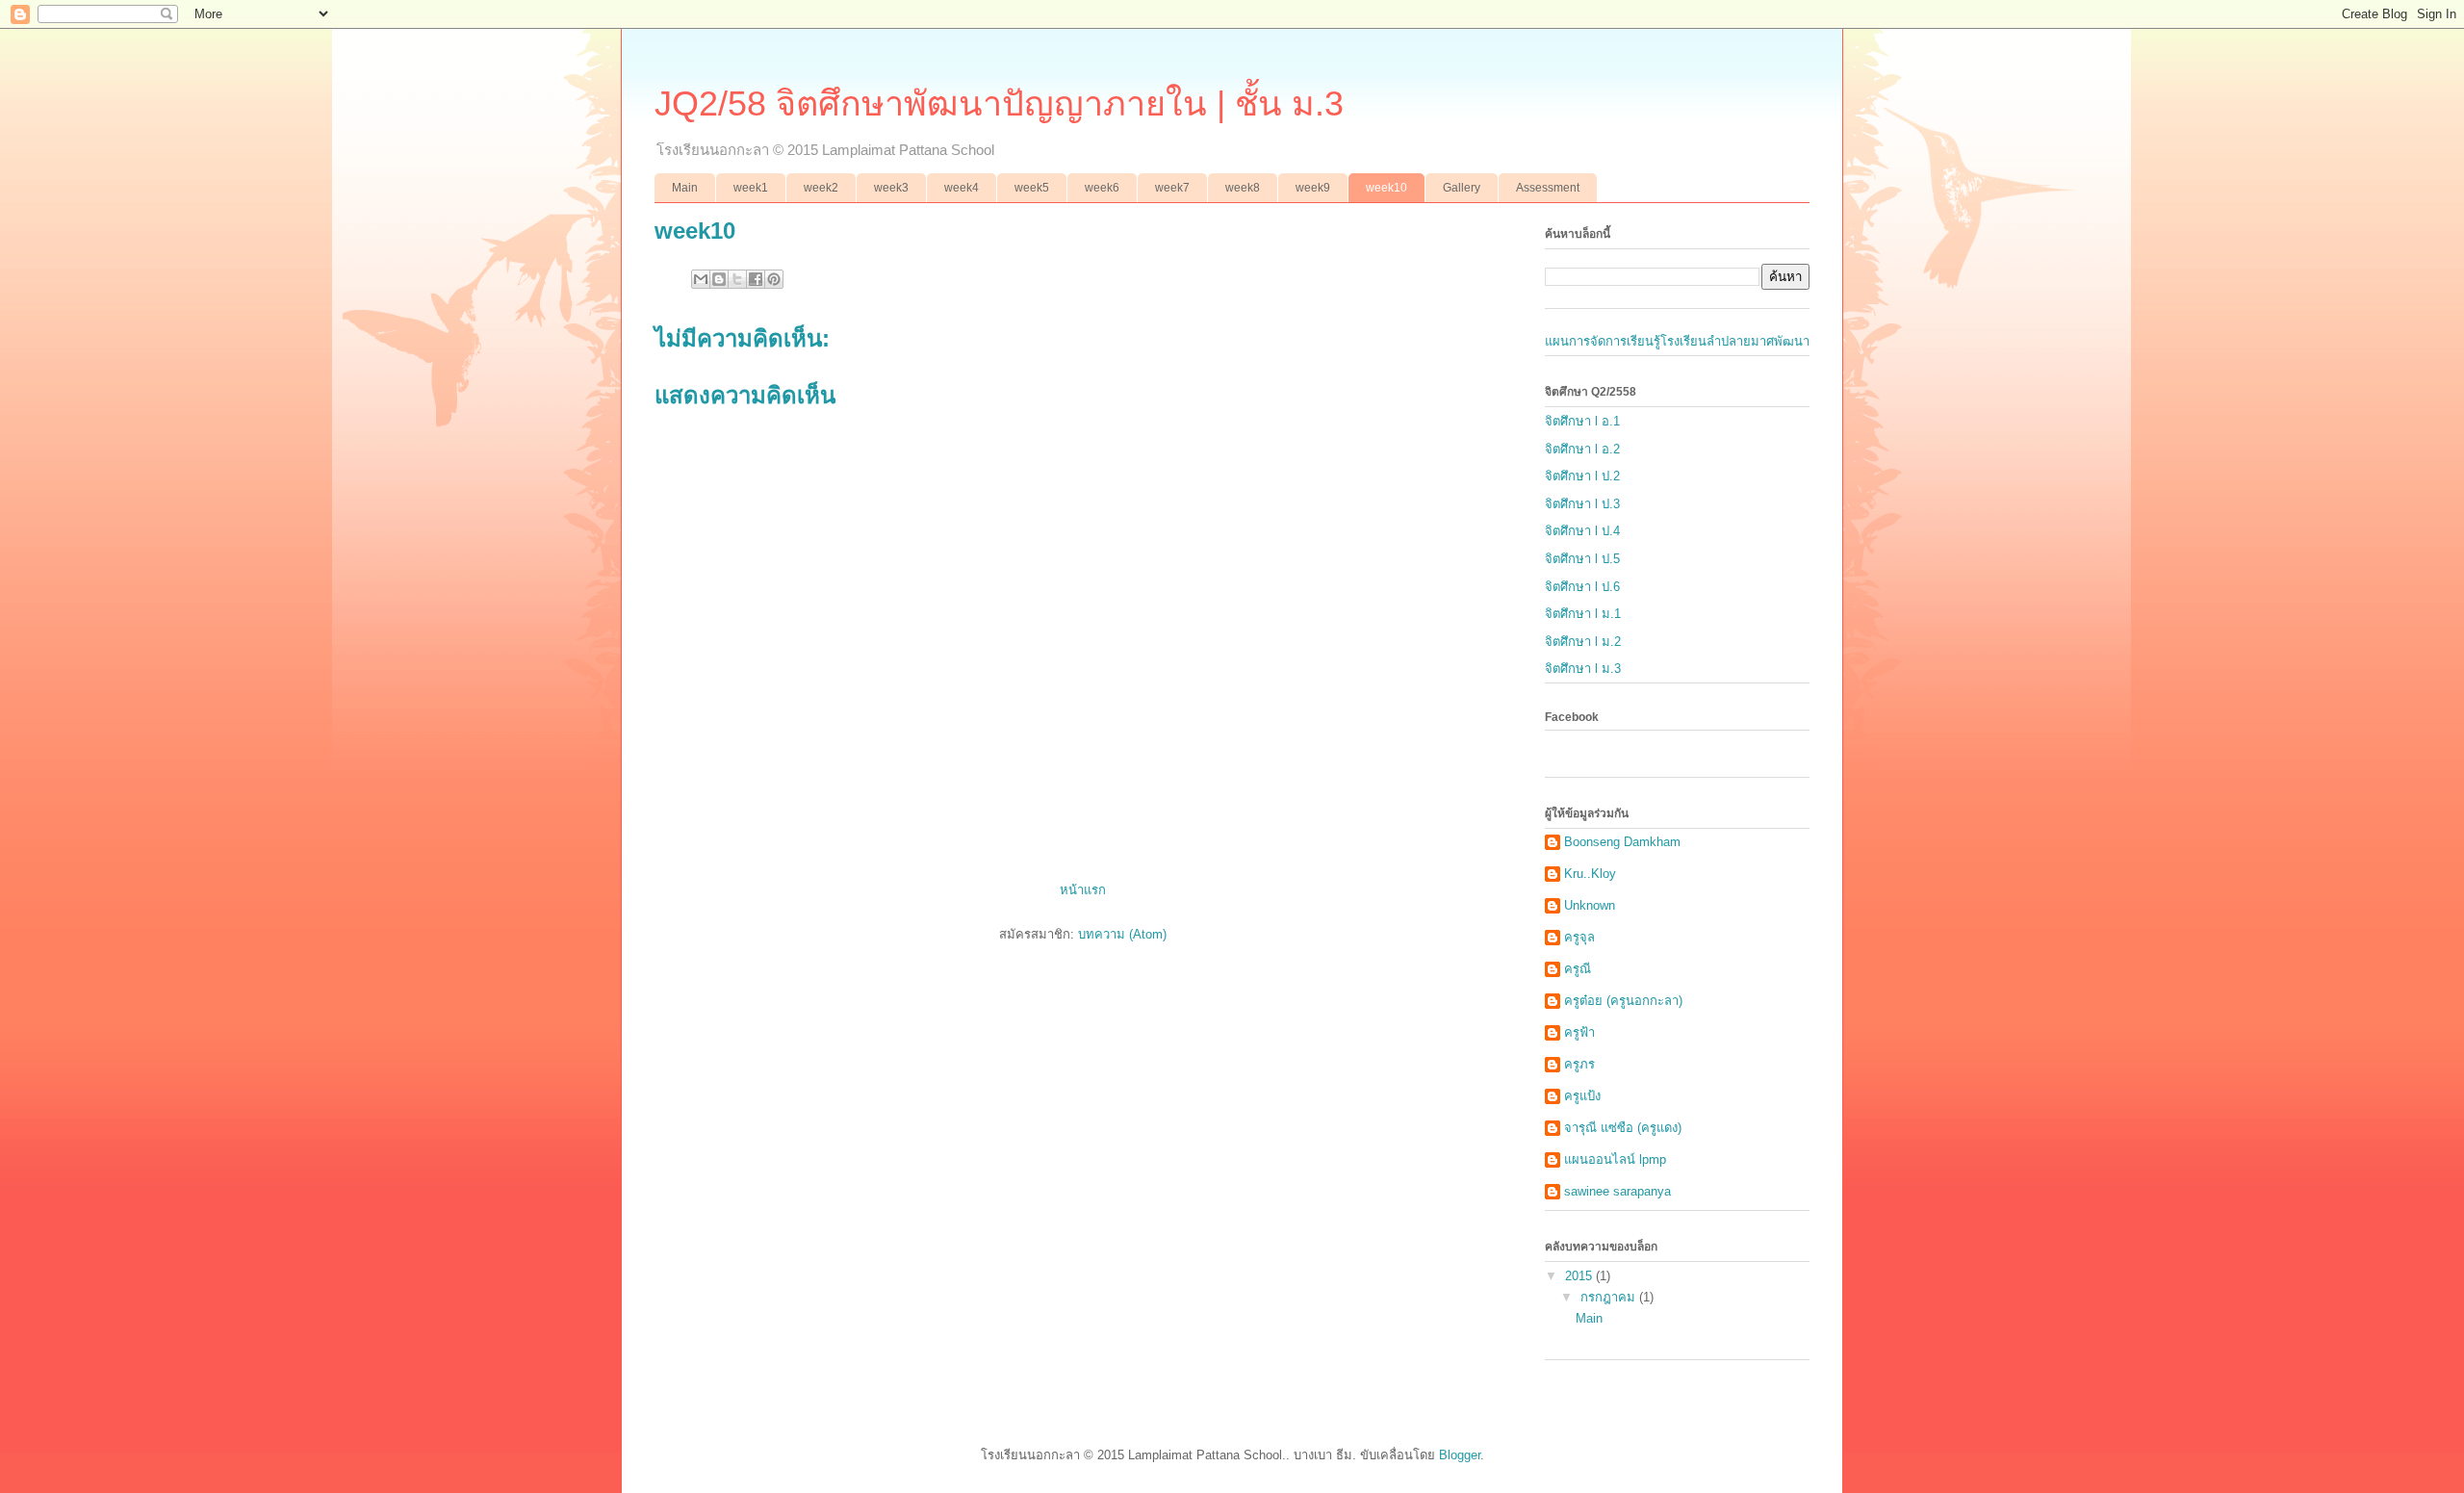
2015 (1580, 1276)
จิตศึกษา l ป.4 (1582, 531)
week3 (891, 188)
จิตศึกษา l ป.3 (1582, 504)
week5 (1032, 188)
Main (685, 188)
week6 (1102, 188)
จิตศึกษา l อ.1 (1582, 421)
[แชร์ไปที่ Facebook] (756, 279)
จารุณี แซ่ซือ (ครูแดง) (1623, 1128)
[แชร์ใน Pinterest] (774, 279)
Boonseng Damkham (1622, 842)
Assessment (1548, 188)
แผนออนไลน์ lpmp (1615, 1159)
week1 (751, 188)
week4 (962, 188)
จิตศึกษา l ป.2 (1582, 476)
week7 (1172, 188)
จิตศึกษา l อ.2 (1582, 449)
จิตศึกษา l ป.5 (1582, 559)
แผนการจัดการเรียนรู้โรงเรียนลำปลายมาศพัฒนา (1677, 341)
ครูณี (1578, 969)
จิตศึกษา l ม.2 (1583, 642)
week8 (1243, 188)
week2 (821, 188)
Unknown (1590, 905)
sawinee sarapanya (1617, 1191)
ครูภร (1579, 1064)
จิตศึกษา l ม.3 (1583, 669)
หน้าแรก (1083, 890)
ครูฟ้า (1579, 1032)
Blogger (1460, 1455)
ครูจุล (1579, 937)
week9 (1313, 188)
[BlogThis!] (719, 279)
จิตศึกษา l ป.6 (1582, 587)
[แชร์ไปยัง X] (737, 279)
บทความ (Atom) (1122, 934)
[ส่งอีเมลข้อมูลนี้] (701, 279)
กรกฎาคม (1610, 1297)
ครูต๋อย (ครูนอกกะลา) (1623, 1001)
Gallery (1462, 188)
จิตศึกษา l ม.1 (1583, 614)
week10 (1386, 188)
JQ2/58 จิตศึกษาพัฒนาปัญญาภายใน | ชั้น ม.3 (999, 103)
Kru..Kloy (1590, 874)
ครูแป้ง (1582, 1096)
